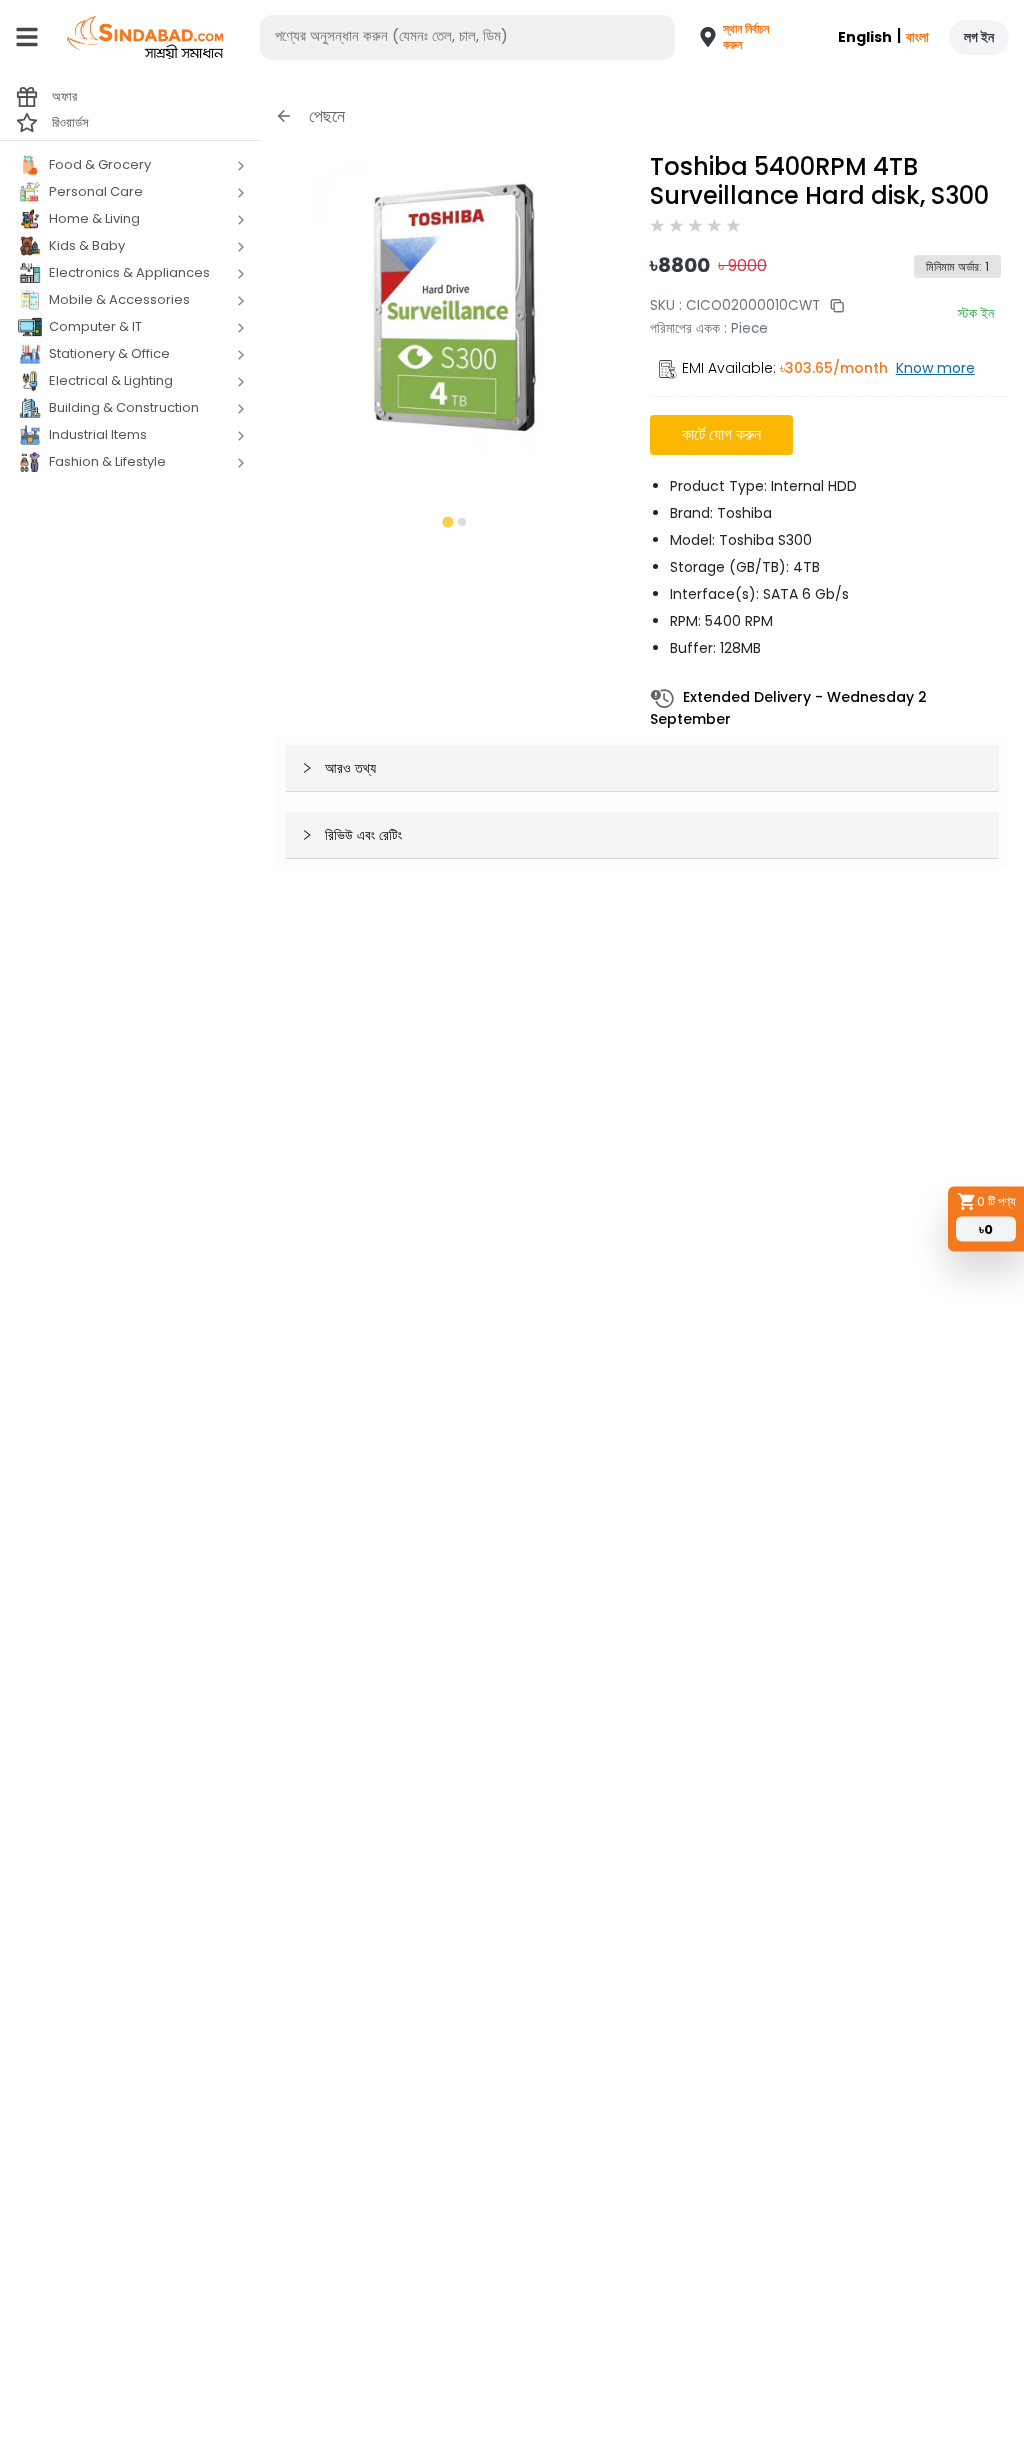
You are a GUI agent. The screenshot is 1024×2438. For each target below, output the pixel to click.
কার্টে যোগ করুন (721, 434)
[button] (722, 37)
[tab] (447, 521)
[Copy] (832, 305)
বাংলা (917, 37)
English (865, 37)
